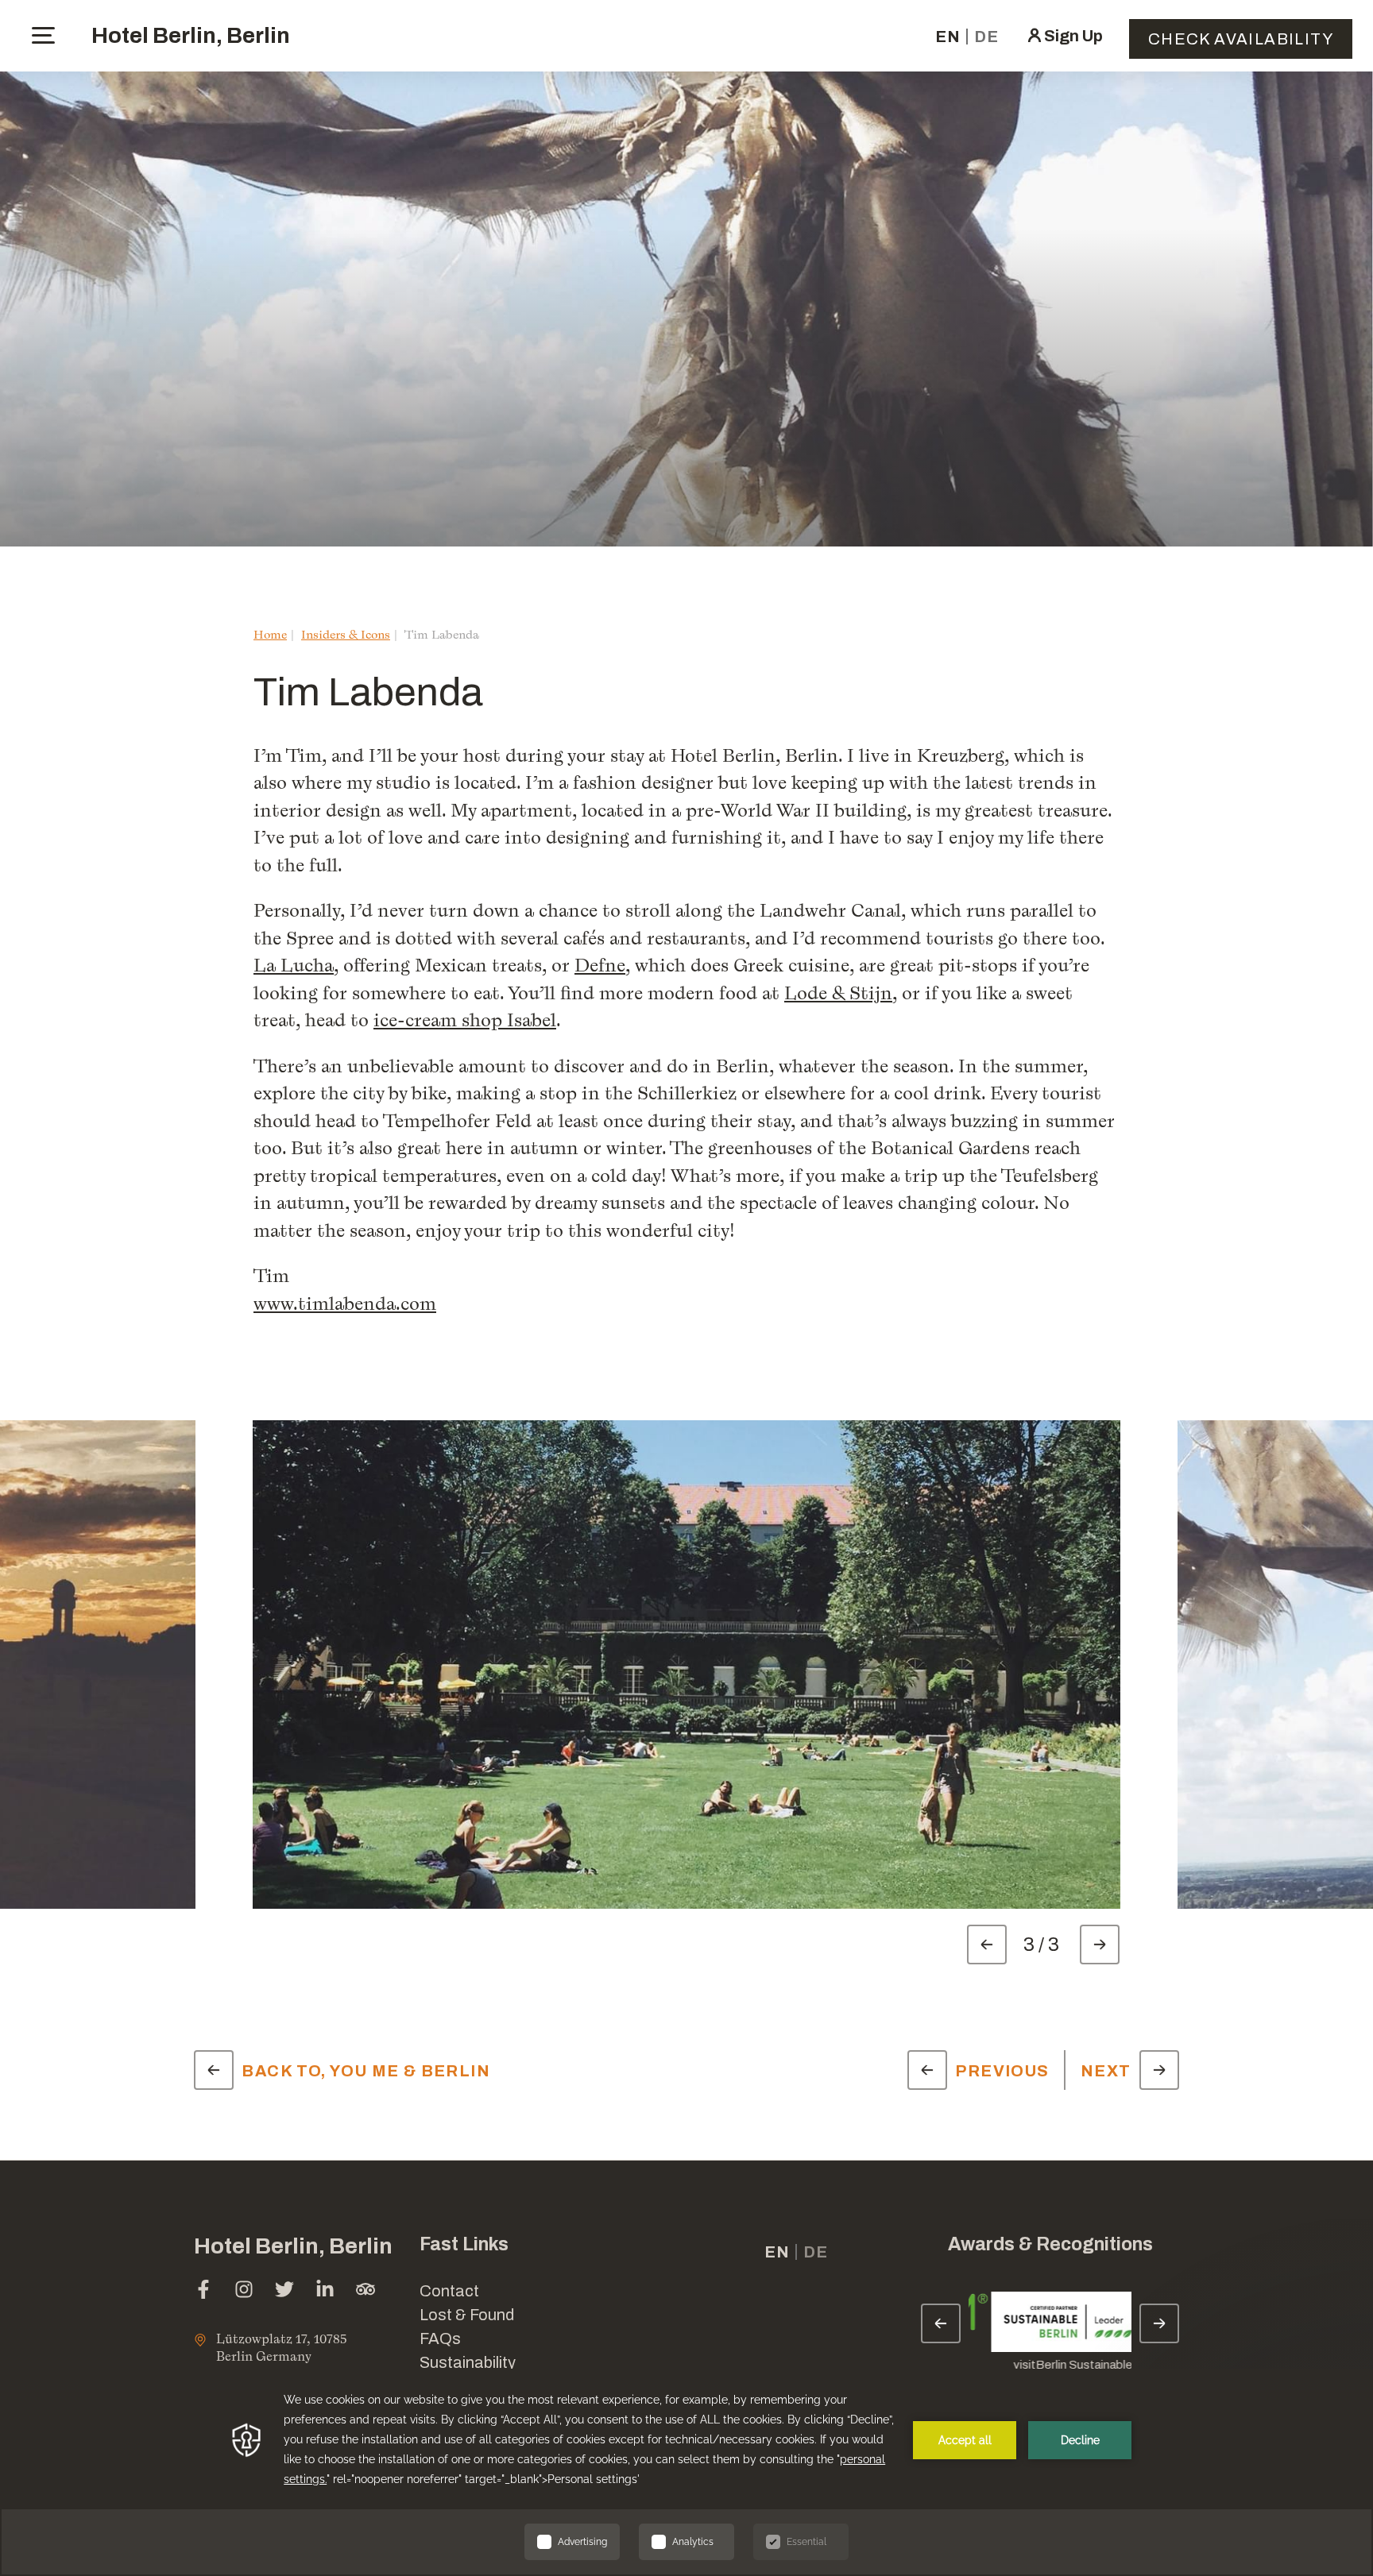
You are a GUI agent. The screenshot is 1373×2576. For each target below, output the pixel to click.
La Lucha (294, 965)
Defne (600, 965)
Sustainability (468, 2362)
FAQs (440, 2338)
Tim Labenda (442, 634)
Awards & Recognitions (1050, 2244)
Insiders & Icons (346, 634)
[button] (1238, 2354)
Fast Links (464, 2244)
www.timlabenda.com (345, 1303)
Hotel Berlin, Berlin (191, 35)
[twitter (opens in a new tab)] (284, 2291)
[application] (686, 2472)
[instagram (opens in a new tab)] (244, 2291)
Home (270, 634)
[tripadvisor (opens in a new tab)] (365, 2291)
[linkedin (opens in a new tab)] (325, 2291)
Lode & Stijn (838, 993)
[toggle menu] (43, 35)
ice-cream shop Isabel (465, 1020)
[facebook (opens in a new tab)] (203, 2291)
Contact (449, 2291)
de (986, 37)
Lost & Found (467, 2315)
